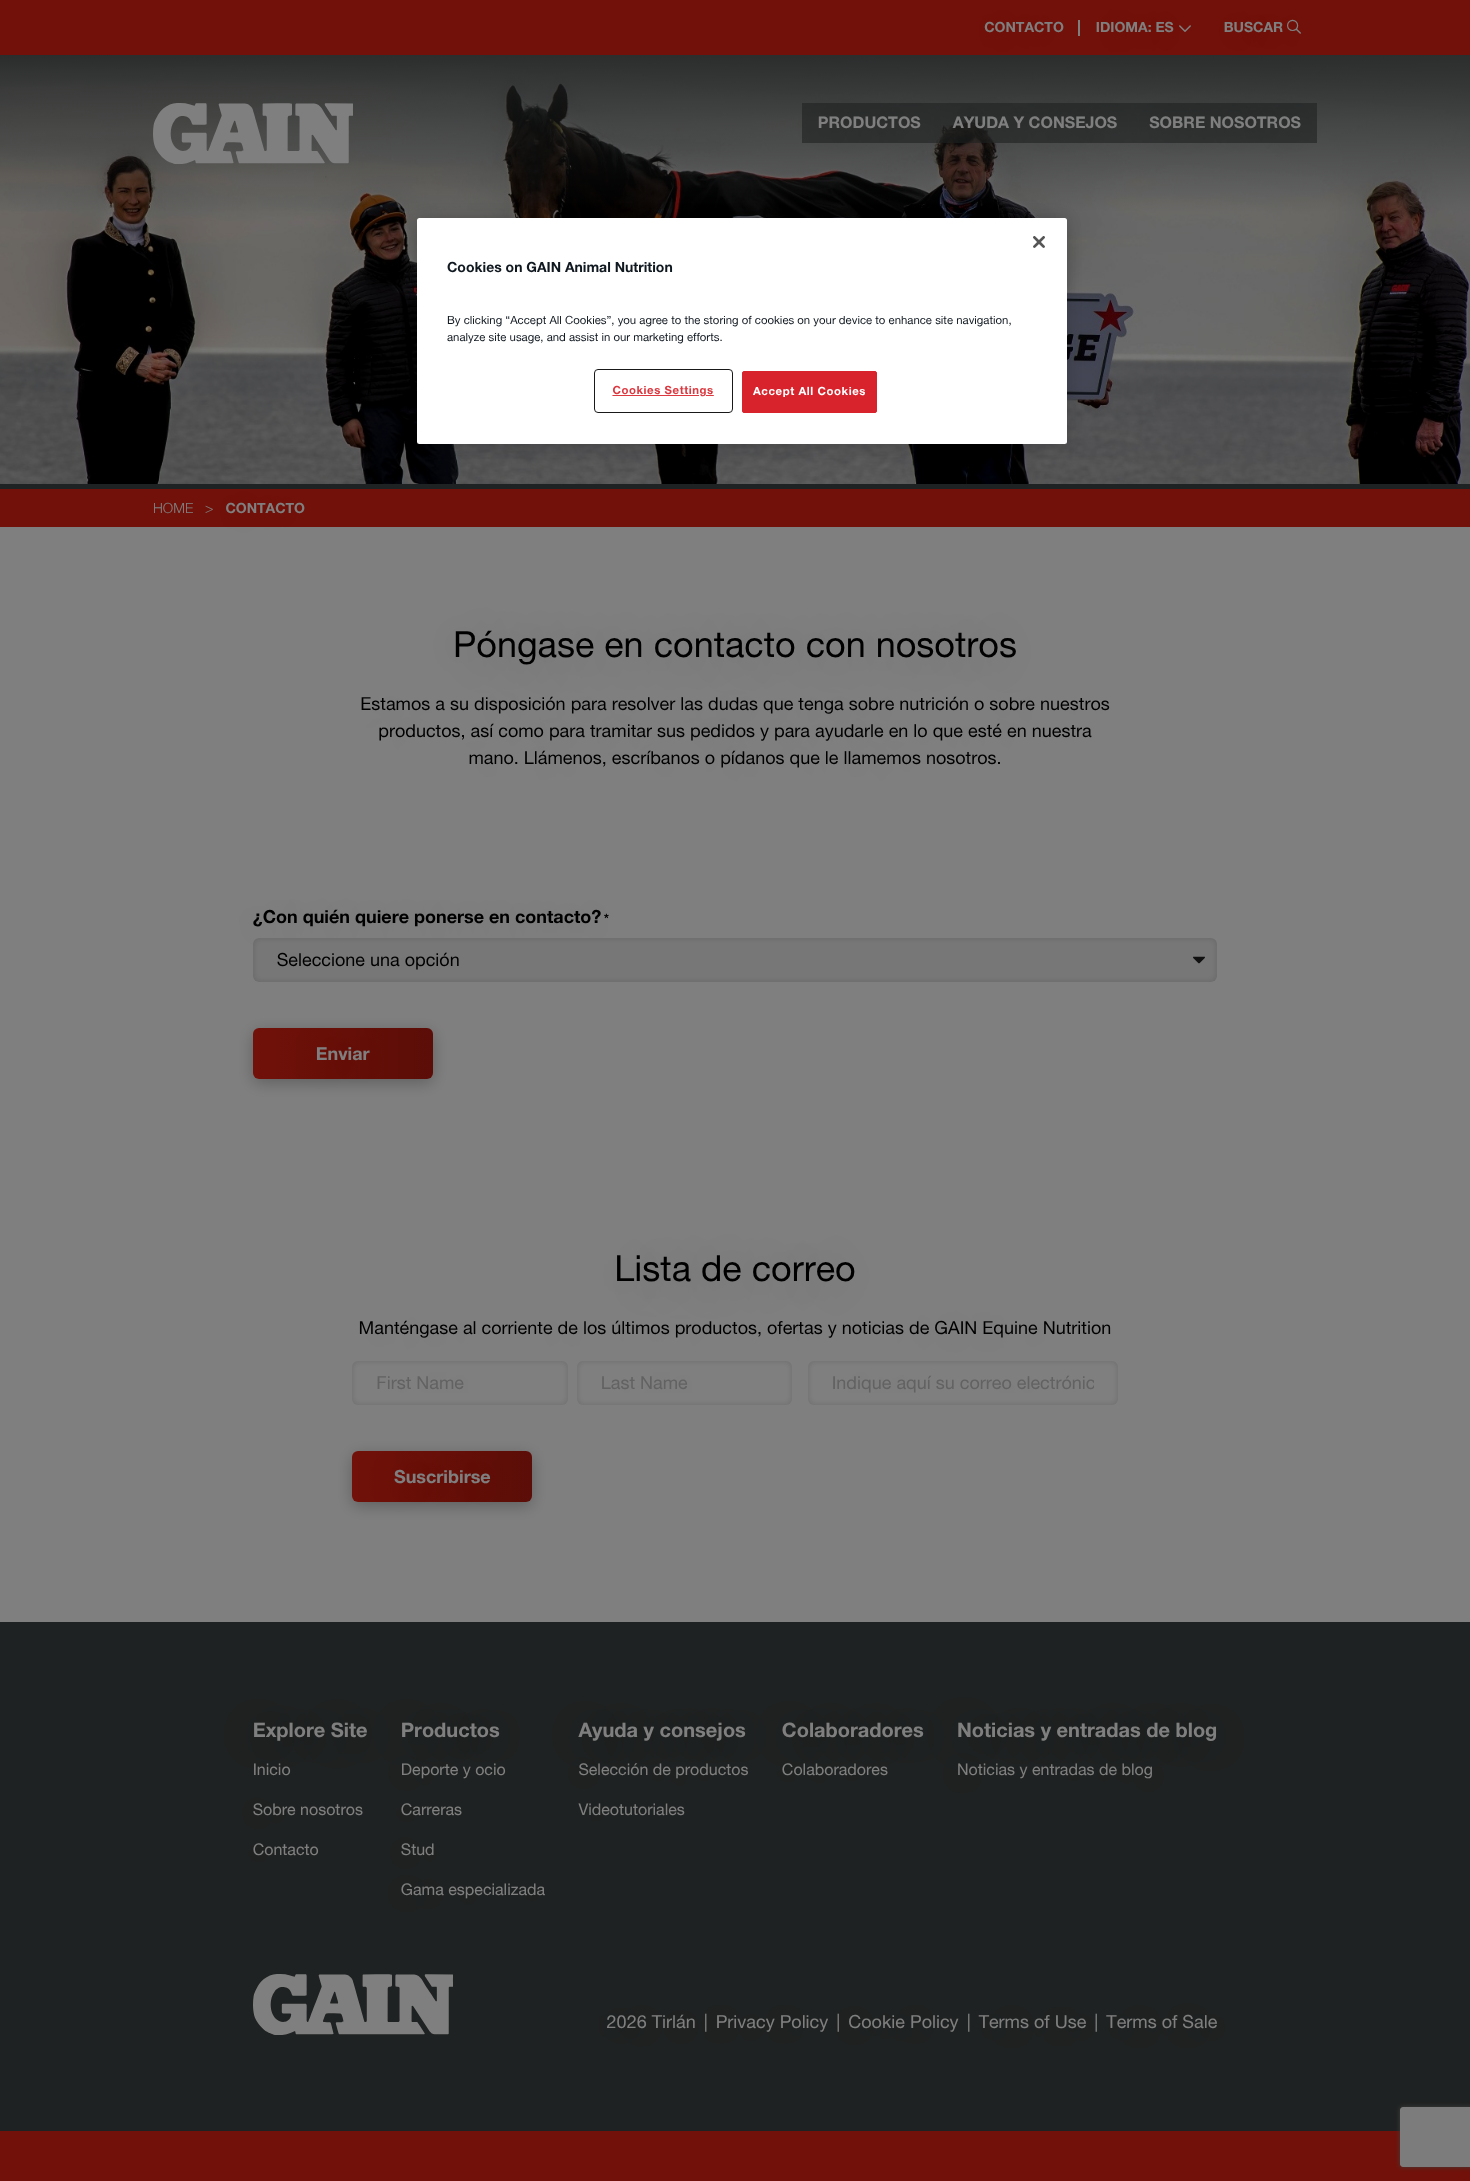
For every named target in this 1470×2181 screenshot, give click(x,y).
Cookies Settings (662, 390)
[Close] (1039, 242)
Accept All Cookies (809, 391)
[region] (742, 331)
